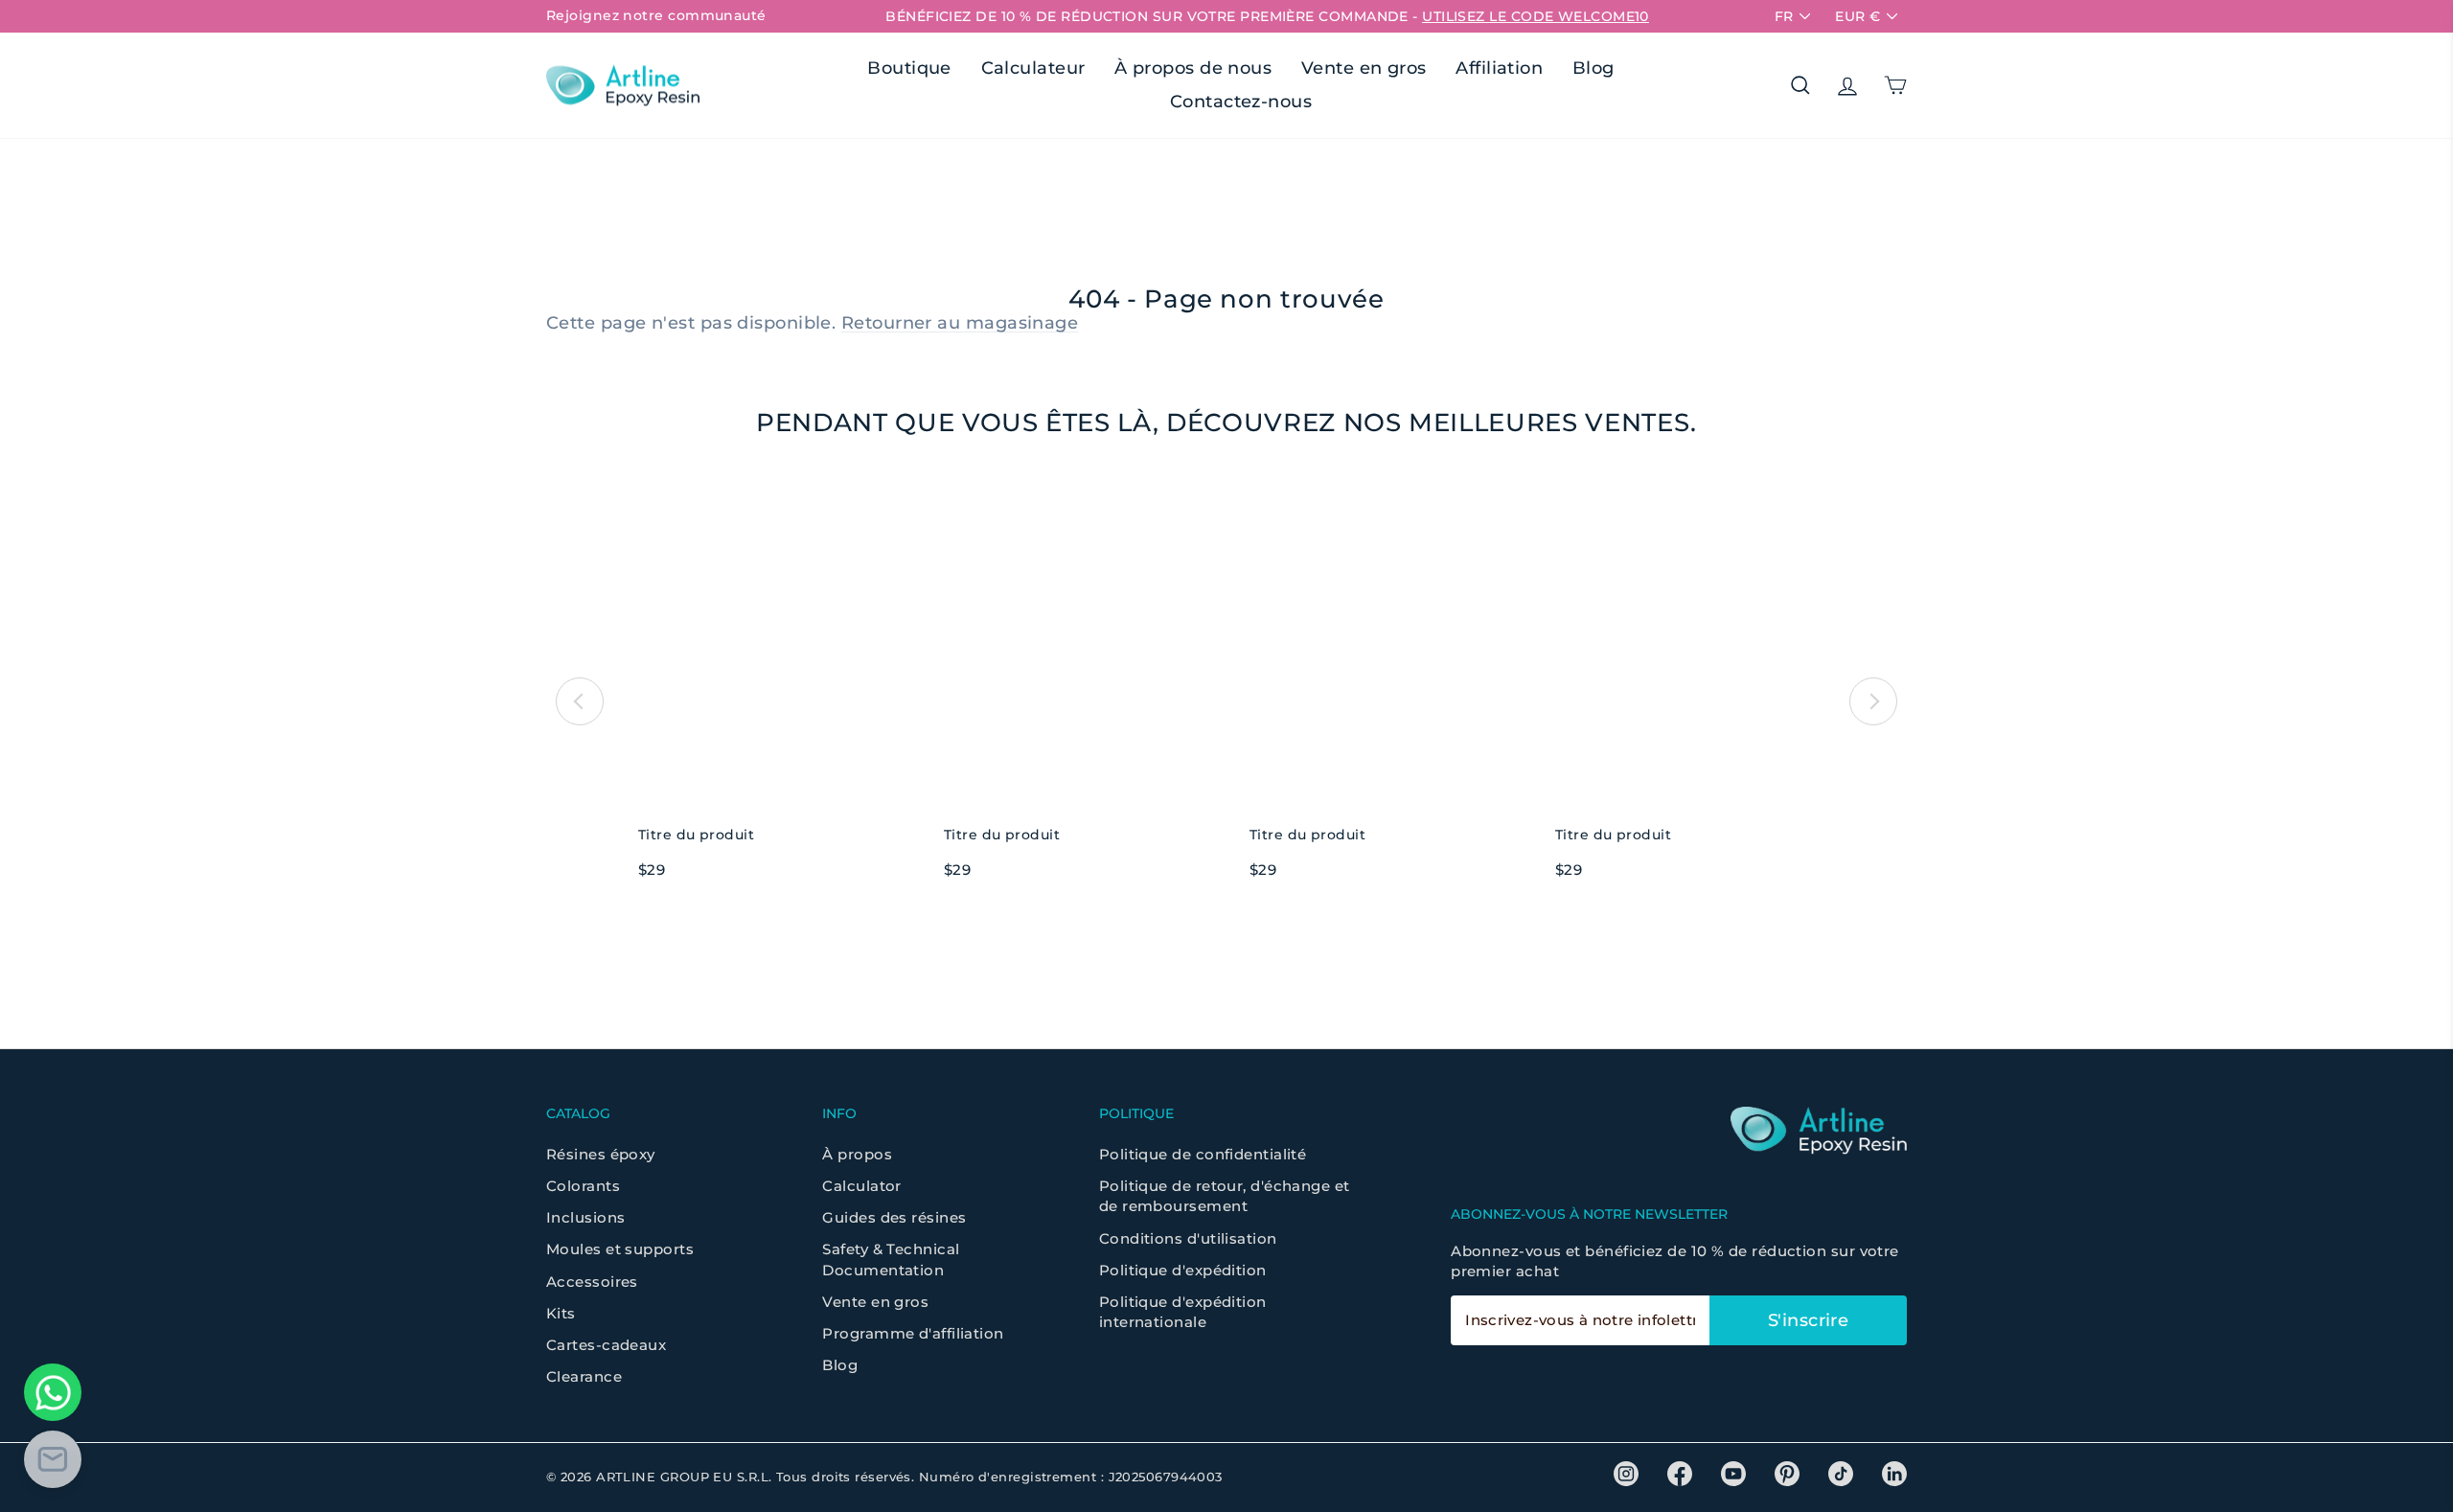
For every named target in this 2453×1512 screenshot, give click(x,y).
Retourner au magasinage (960, 323)
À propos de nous (1193, 68)
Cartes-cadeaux (606, 1345)
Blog (1593, 68)
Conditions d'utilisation (1188, 1238)
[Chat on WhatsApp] (53, 1392)
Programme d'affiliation (913, 1333)
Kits (561, 1313)
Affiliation (1499, 68)
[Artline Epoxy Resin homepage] (623, 86)
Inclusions (586, 1217)
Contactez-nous (1241, 102)
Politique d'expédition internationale (1183, 1312)
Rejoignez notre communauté (656, 15)
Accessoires (592, 1282)
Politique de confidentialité (1203, 1154)
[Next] (1873, 701)
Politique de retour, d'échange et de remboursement (1225, 1196)
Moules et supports (620, 1249)
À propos (857, 1154)
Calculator (862, 1186)
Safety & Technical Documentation (891, 1259)
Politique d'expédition (1183, 1270)
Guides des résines (894, 1217)
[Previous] (580, 701)
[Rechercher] (1800, 85)
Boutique (909, 68)
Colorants (583, 1186)
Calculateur (1033, 68)
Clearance (584, 1376)
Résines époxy (601, 1154)
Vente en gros (1364, 68)
